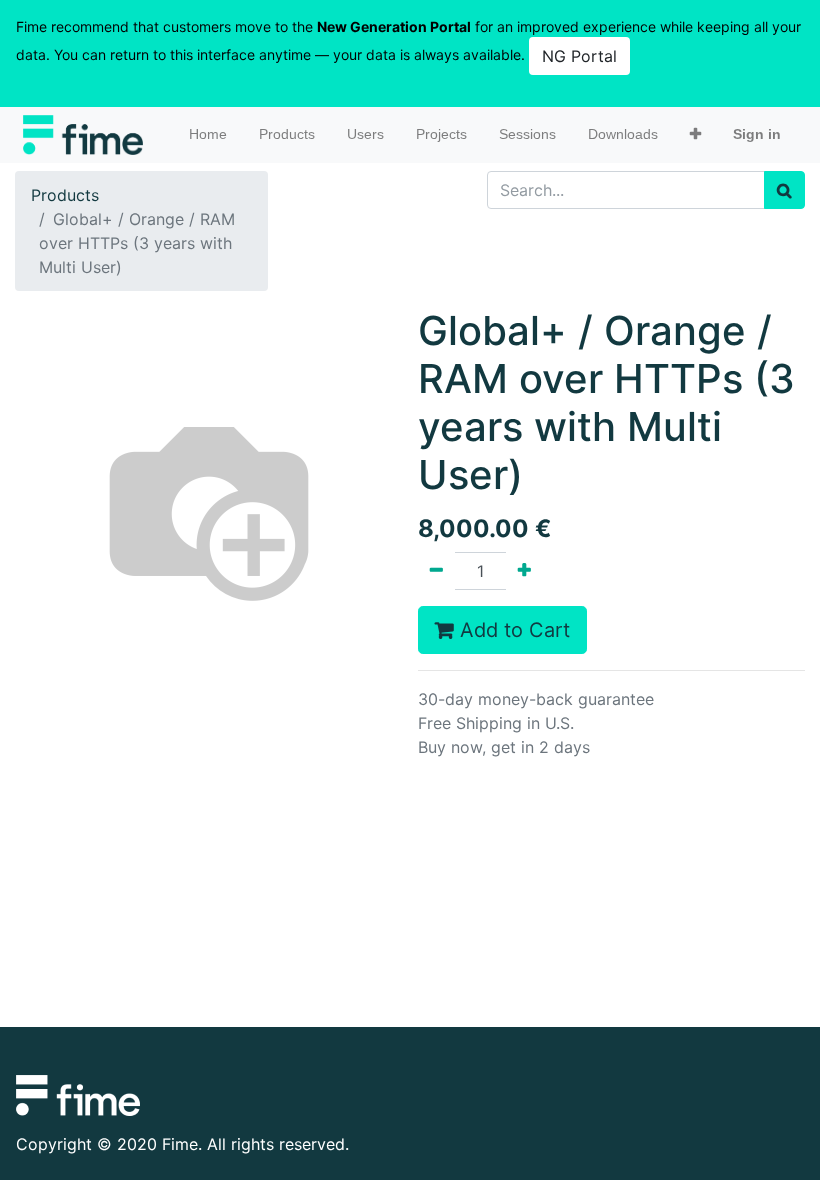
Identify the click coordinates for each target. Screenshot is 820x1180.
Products (65, 195)
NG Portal (579, 56)
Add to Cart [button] (512, 630)
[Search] (784, 190)
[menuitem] (208, 134)
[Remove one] (436, 571)
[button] (695, 134)
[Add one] (524, 571)
